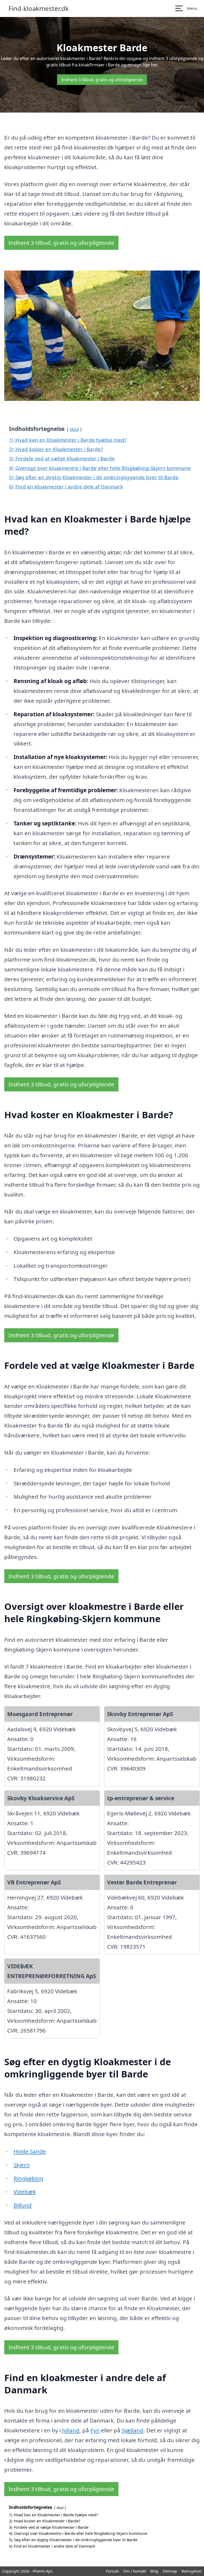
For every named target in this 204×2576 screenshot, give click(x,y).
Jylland (71, 2430)
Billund (23, 2205)
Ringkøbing (28, 2178)
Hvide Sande (30, 2151)
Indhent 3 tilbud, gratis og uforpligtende (102, 80)
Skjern (22, 2165)
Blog (154, 2571)
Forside (112, 2571)
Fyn (95, 2430)
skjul (74, 429)
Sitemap (170, 2571)
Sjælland (133, 2430)
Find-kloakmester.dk (39, 8)
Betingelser (192, 2571)
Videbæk (25, 2192)
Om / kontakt (135, 2571)
